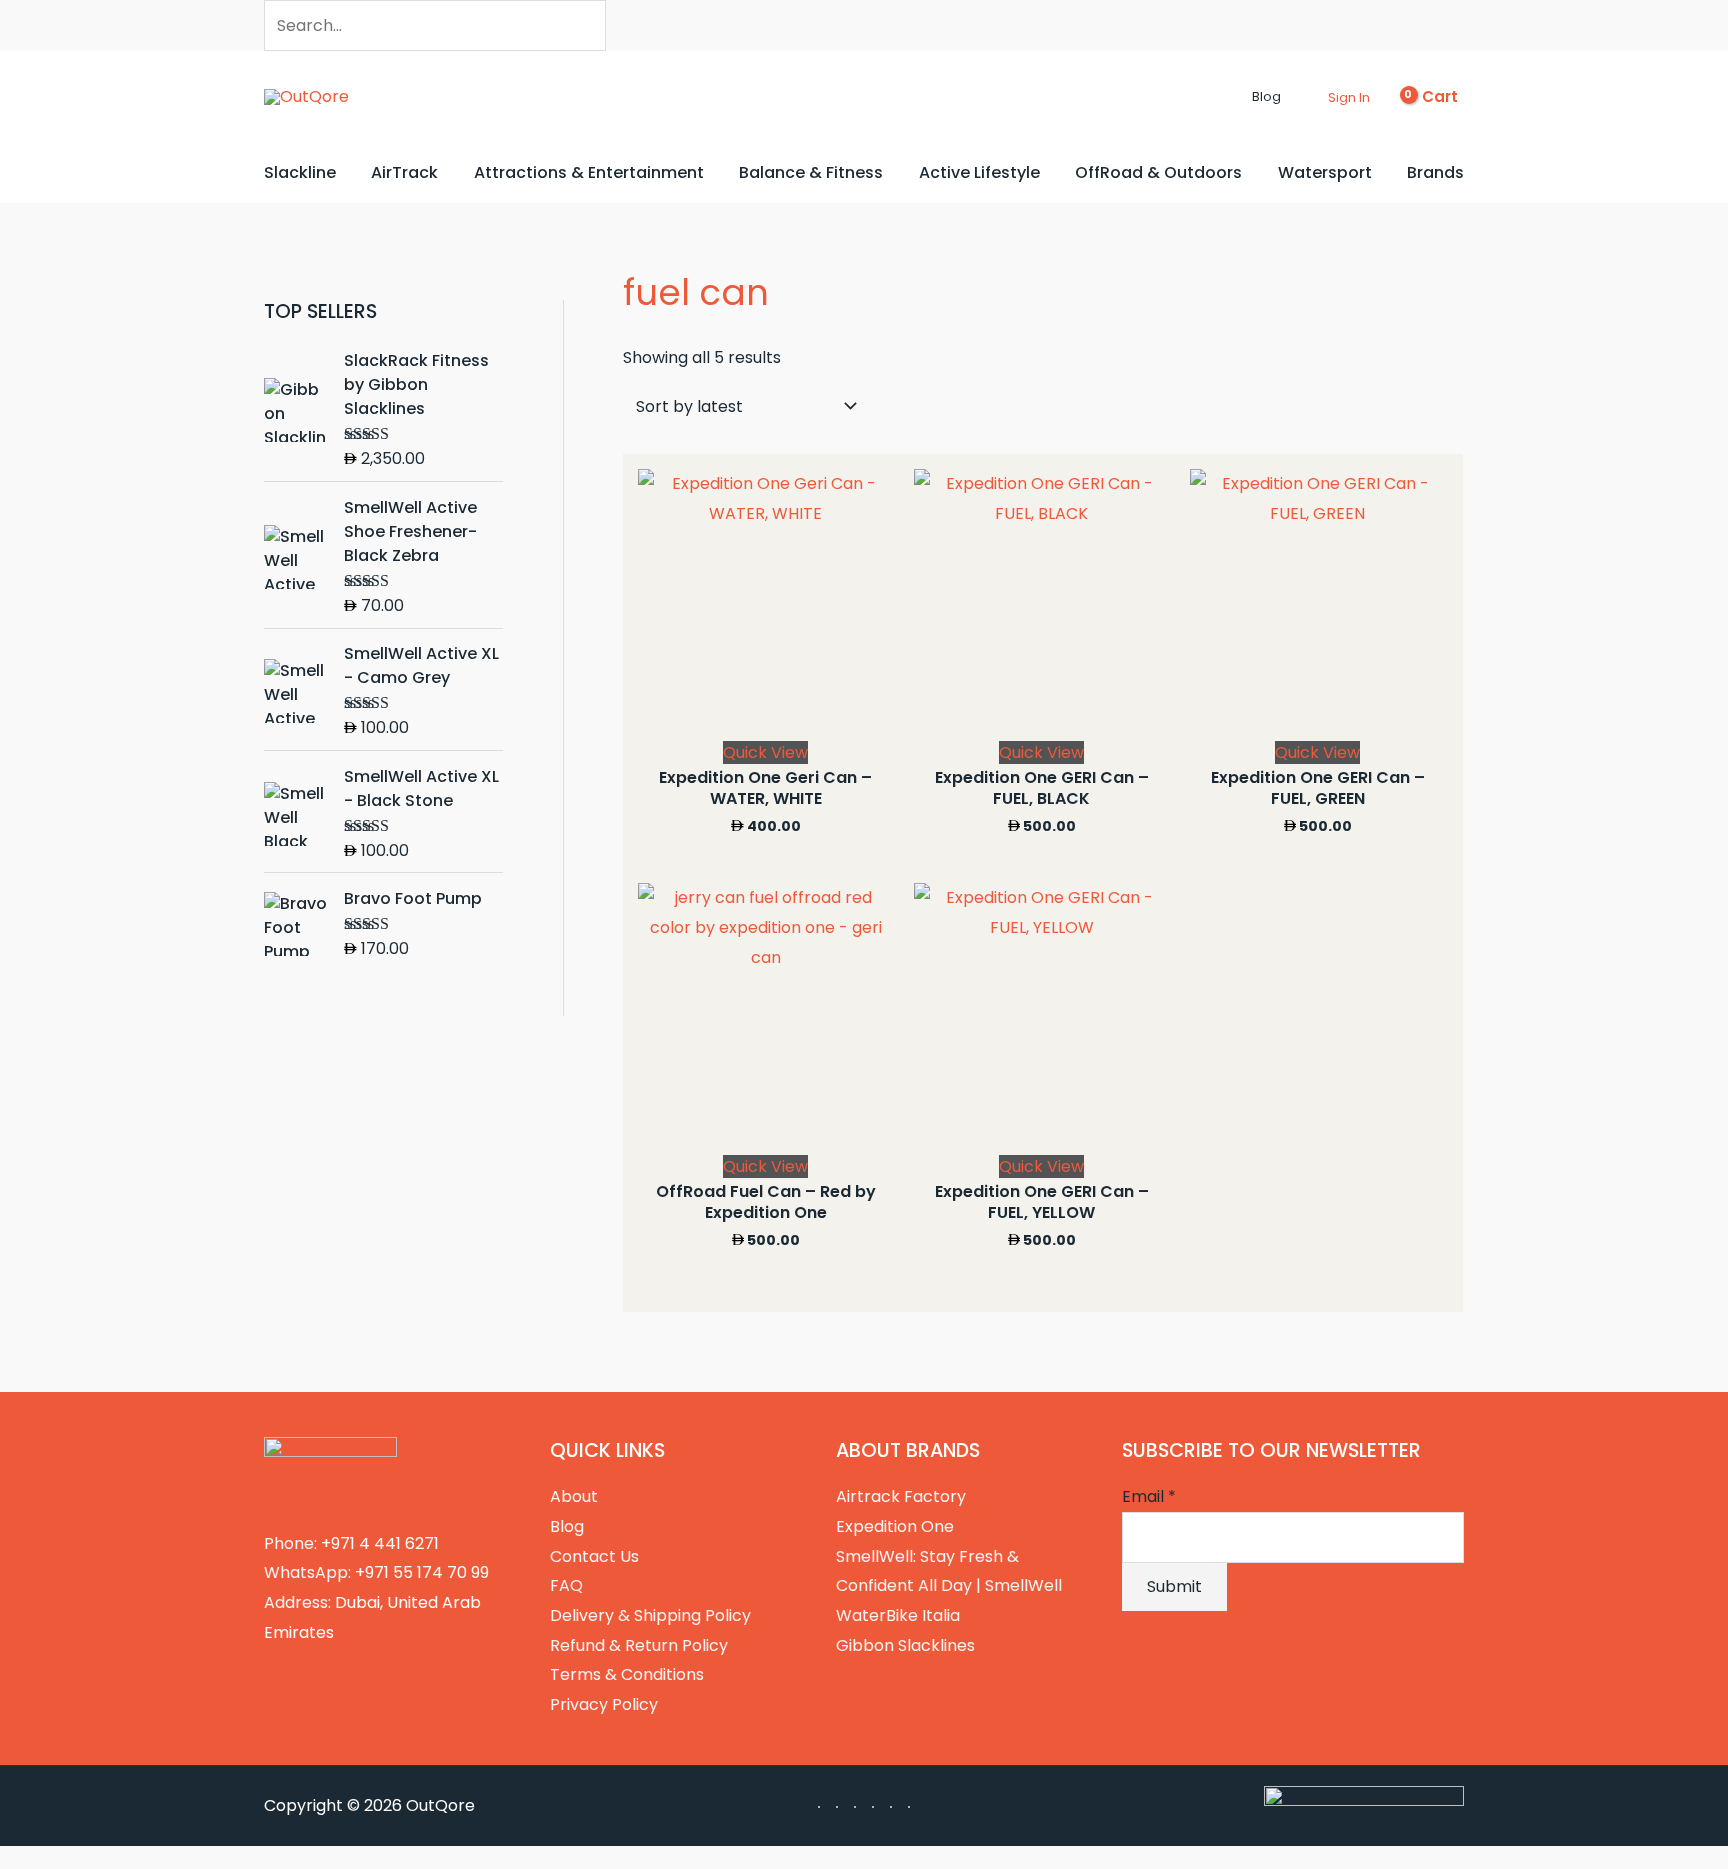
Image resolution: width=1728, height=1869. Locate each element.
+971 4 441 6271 (380, 1543)
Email (1149, 1496)
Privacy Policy (604, 1704)
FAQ (566, 1585)
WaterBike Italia (898, 1615)
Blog (567, 1526)
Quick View (765, 752)
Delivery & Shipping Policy (650, 1615)
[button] (1235, 97)
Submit (1174, 1586)
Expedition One (895, 1526)
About (574, 1496)
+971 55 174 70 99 (422, 1572)
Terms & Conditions (627, 1674)
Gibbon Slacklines (905, 1645)
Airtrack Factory (901, 1496)
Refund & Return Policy (639, 1645)
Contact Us (594, 1556)
